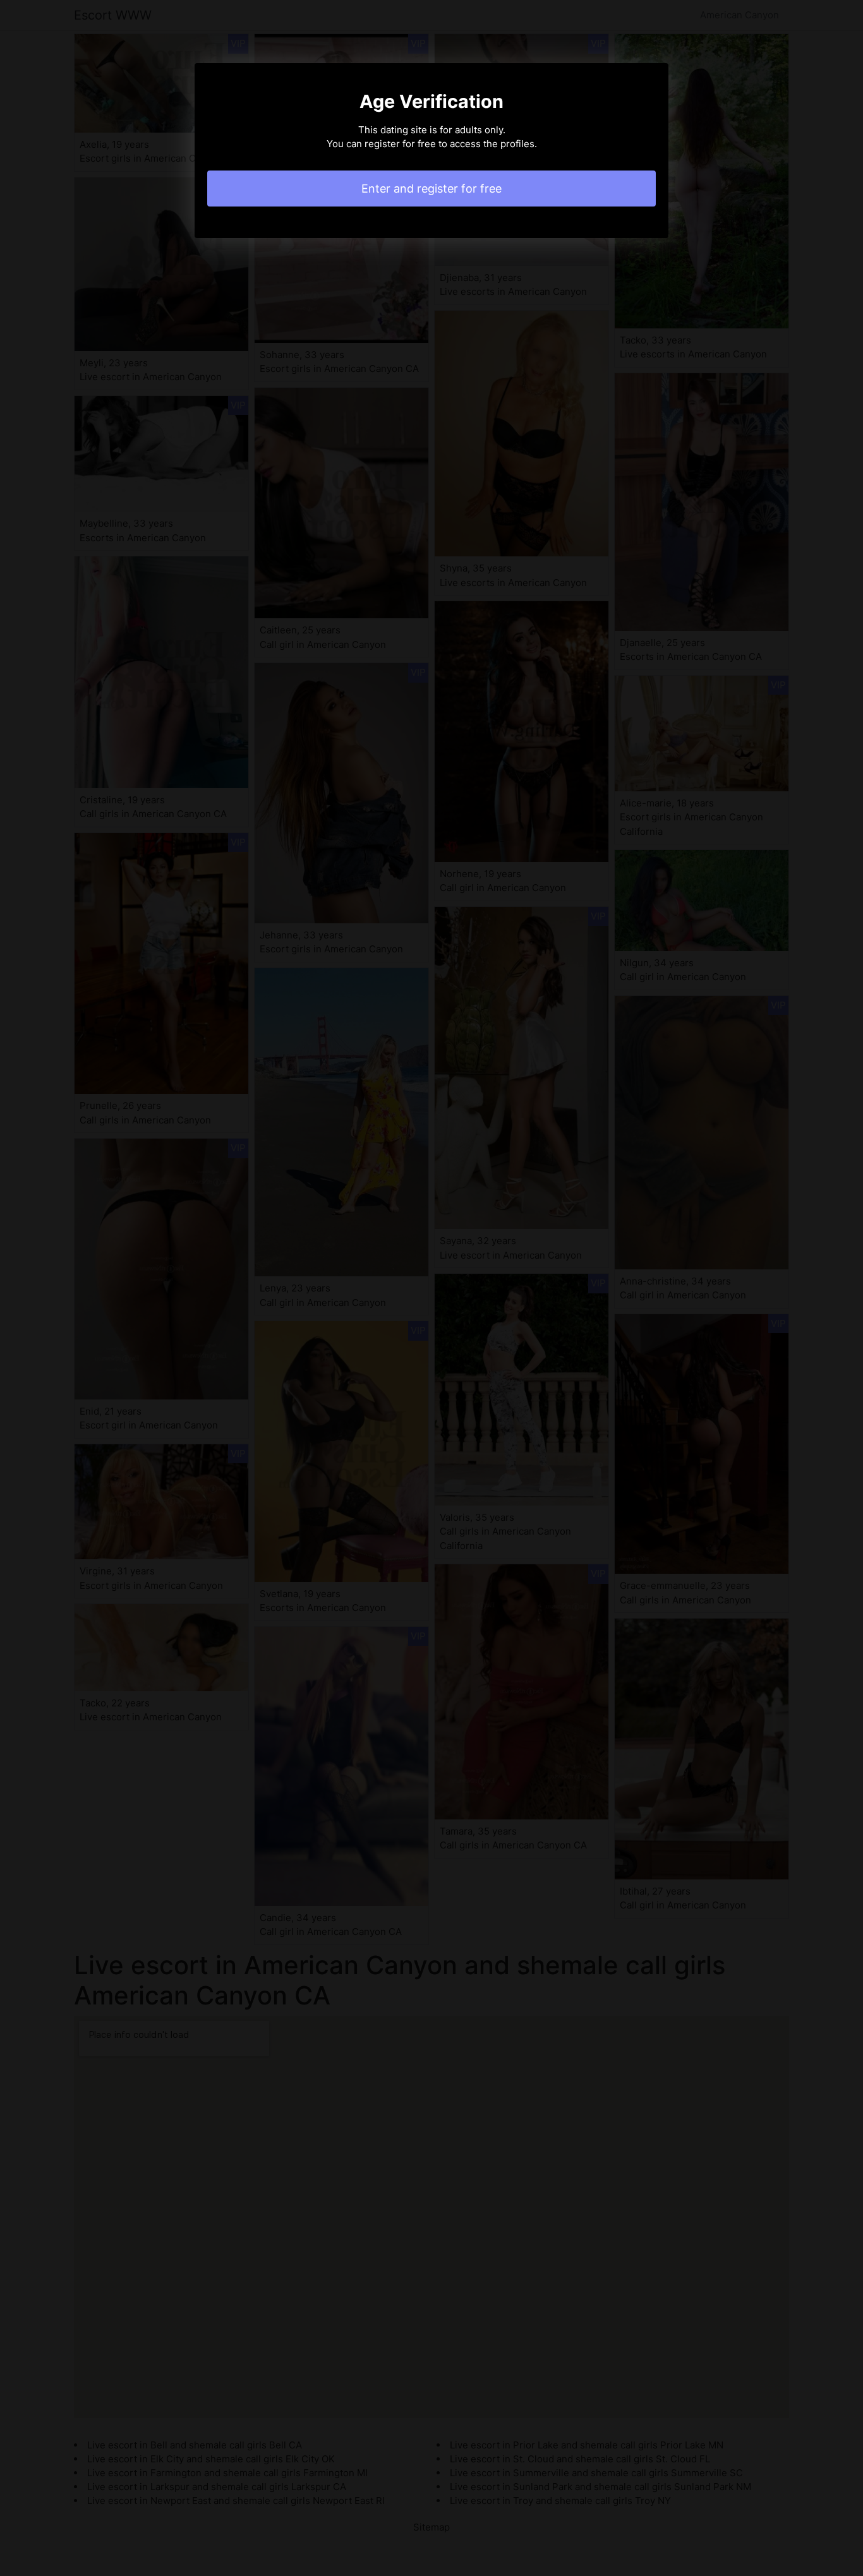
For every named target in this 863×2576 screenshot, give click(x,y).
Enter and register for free (431, 189)
